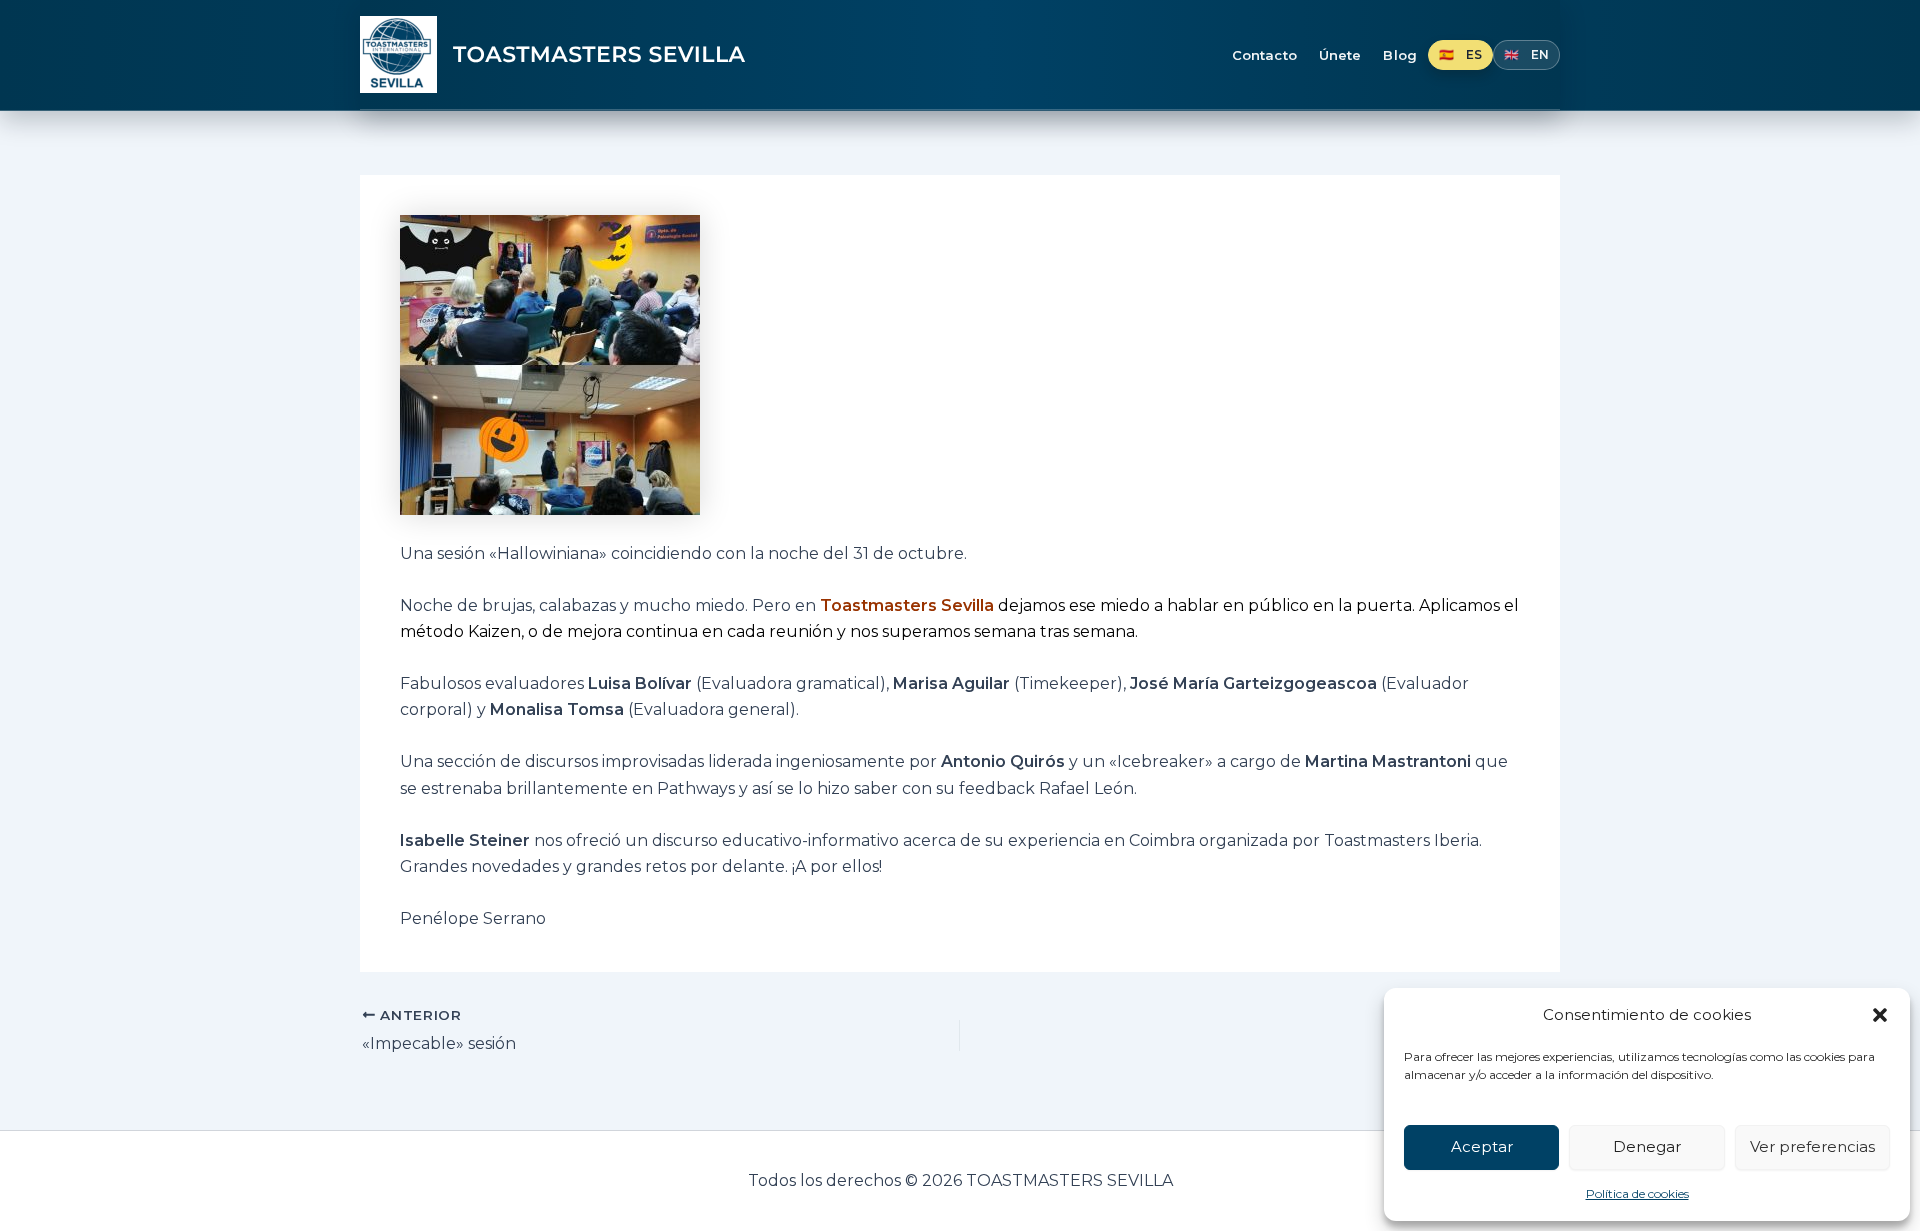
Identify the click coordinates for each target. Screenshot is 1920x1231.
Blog (1400, 55)
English (1526, 55)
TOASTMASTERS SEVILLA (599, 55)
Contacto (1264, 55)
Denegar (1647, 1146)
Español (1460, 55)
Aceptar (1482, 1146)
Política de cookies (1637, 1193)
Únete (1340, 55)
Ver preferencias (1812, 1146)
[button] (1880, 1015)
